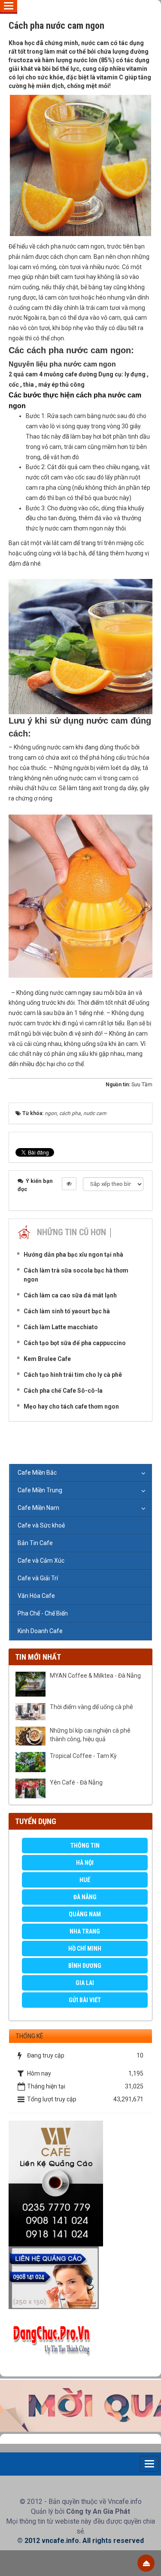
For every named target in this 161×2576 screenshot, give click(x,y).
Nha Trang (85, 1931)
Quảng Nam (85, 1914)
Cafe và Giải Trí (38, 1578)
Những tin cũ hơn (71, 1232)
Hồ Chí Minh (85, 1949)
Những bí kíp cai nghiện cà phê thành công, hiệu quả (90, 1735)
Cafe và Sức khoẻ (41, 1525)
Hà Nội (85, 1863)
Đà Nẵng (85, 1897)
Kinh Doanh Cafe (40, 1631)
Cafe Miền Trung (40, 1490)
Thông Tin (85, 1846)
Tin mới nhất (38, 1657)
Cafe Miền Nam (38, 1508)
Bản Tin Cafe (35, 1543)
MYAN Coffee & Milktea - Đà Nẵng (95, 1676)
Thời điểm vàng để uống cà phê (91, 1707)
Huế (85, 1880)
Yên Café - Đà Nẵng (76, 1782)
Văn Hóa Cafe (36, 1596)
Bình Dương (85, 1966)
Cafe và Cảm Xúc (41, 1561)
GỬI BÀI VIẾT (85, 2000)
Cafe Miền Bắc (37, 1473)
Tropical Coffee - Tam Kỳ (83, 1756)
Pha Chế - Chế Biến (43, 1613)
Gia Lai (85, 1983)
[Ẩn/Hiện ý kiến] (69, 1184)
